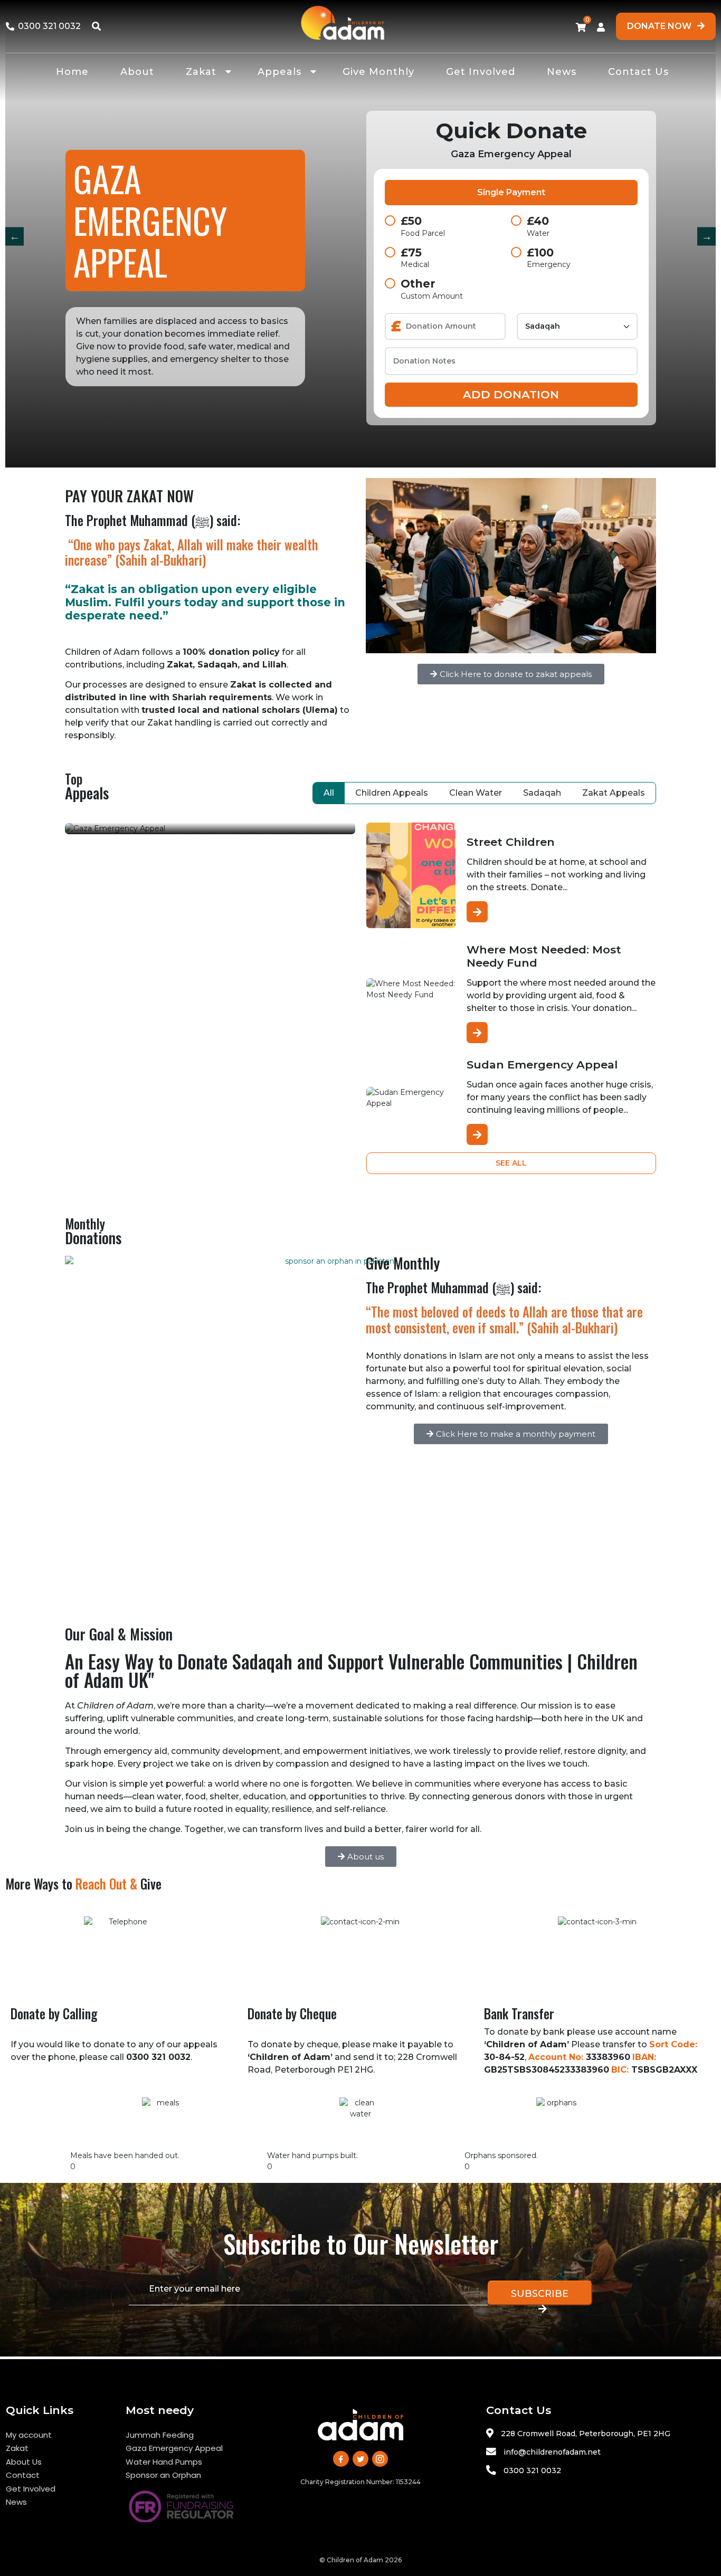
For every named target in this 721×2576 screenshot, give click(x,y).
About (137, 72)
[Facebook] (341, 2459)
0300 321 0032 (532, 2470)
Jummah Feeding (160, 2435)
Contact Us (638, 72)
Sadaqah (542, 793)
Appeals (279, 72)
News (562, 72)
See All (511, 1163)
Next (706, 236)
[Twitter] (360, 2459)
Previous (15, 236)
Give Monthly (378, 72)
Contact (23, 2475)
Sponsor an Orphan (163, 2475)
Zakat (201, 72)
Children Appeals (392, 793)
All (329, 793)
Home (72, 72)
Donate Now (660, 26)
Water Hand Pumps (164, 2462)
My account (29, 2435)
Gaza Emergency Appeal (174, 2448)
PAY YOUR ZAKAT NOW (129, 496)
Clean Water (476, 793)
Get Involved (481, 72)
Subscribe (540, 2294)
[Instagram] (380, 2459)
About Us (24, 2462)
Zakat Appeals (614, 793)
